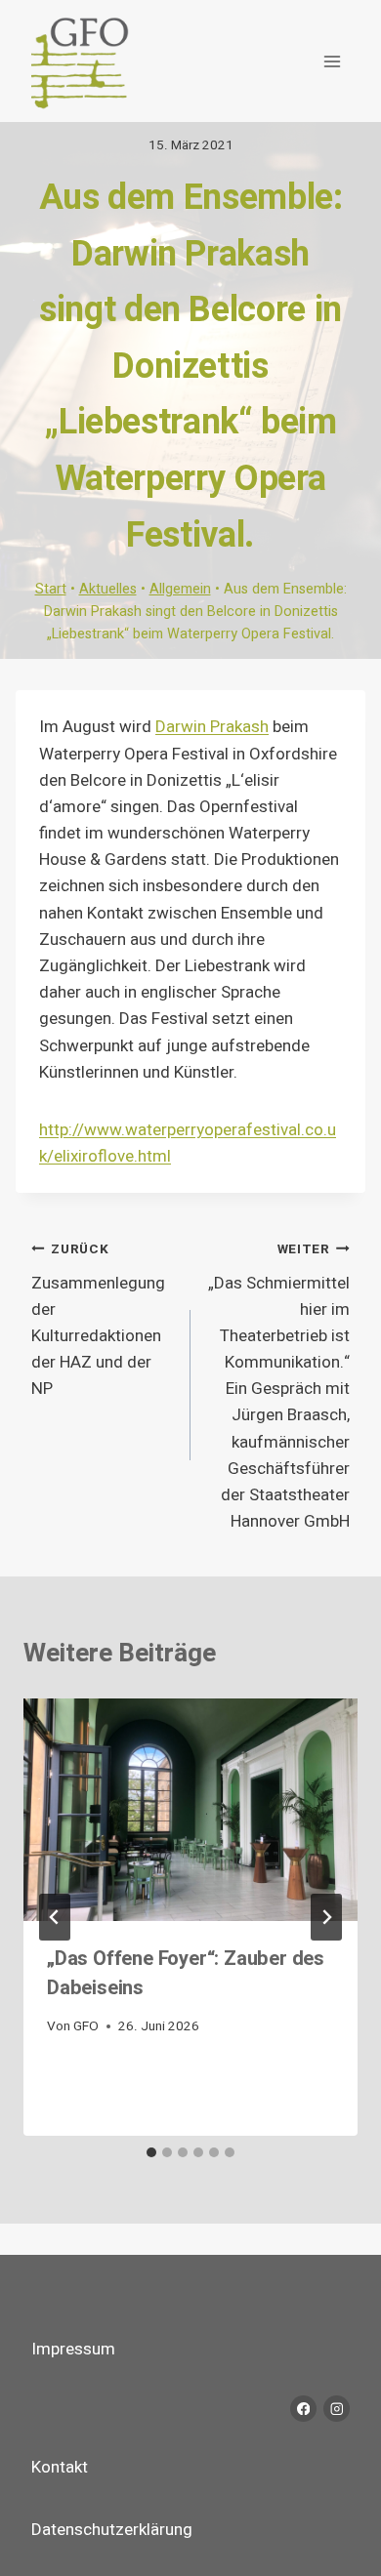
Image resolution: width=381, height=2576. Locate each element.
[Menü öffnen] (332, 61)
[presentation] (190, 1810)
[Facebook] (303, 2409)
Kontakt (60, 2467)
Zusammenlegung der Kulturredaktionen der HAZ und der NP (98, 1320)
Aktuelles (108, 589)
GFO (86, 2026)
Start (51, 589)
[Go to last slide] (55, 1917)
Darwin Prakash (212, 727)
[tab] (151, 2152)
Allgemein (180, 589)
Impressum (73, 2349)
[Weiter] (326, 1917)
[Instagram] (337, 2409)
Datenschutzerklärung (112, 2530)
